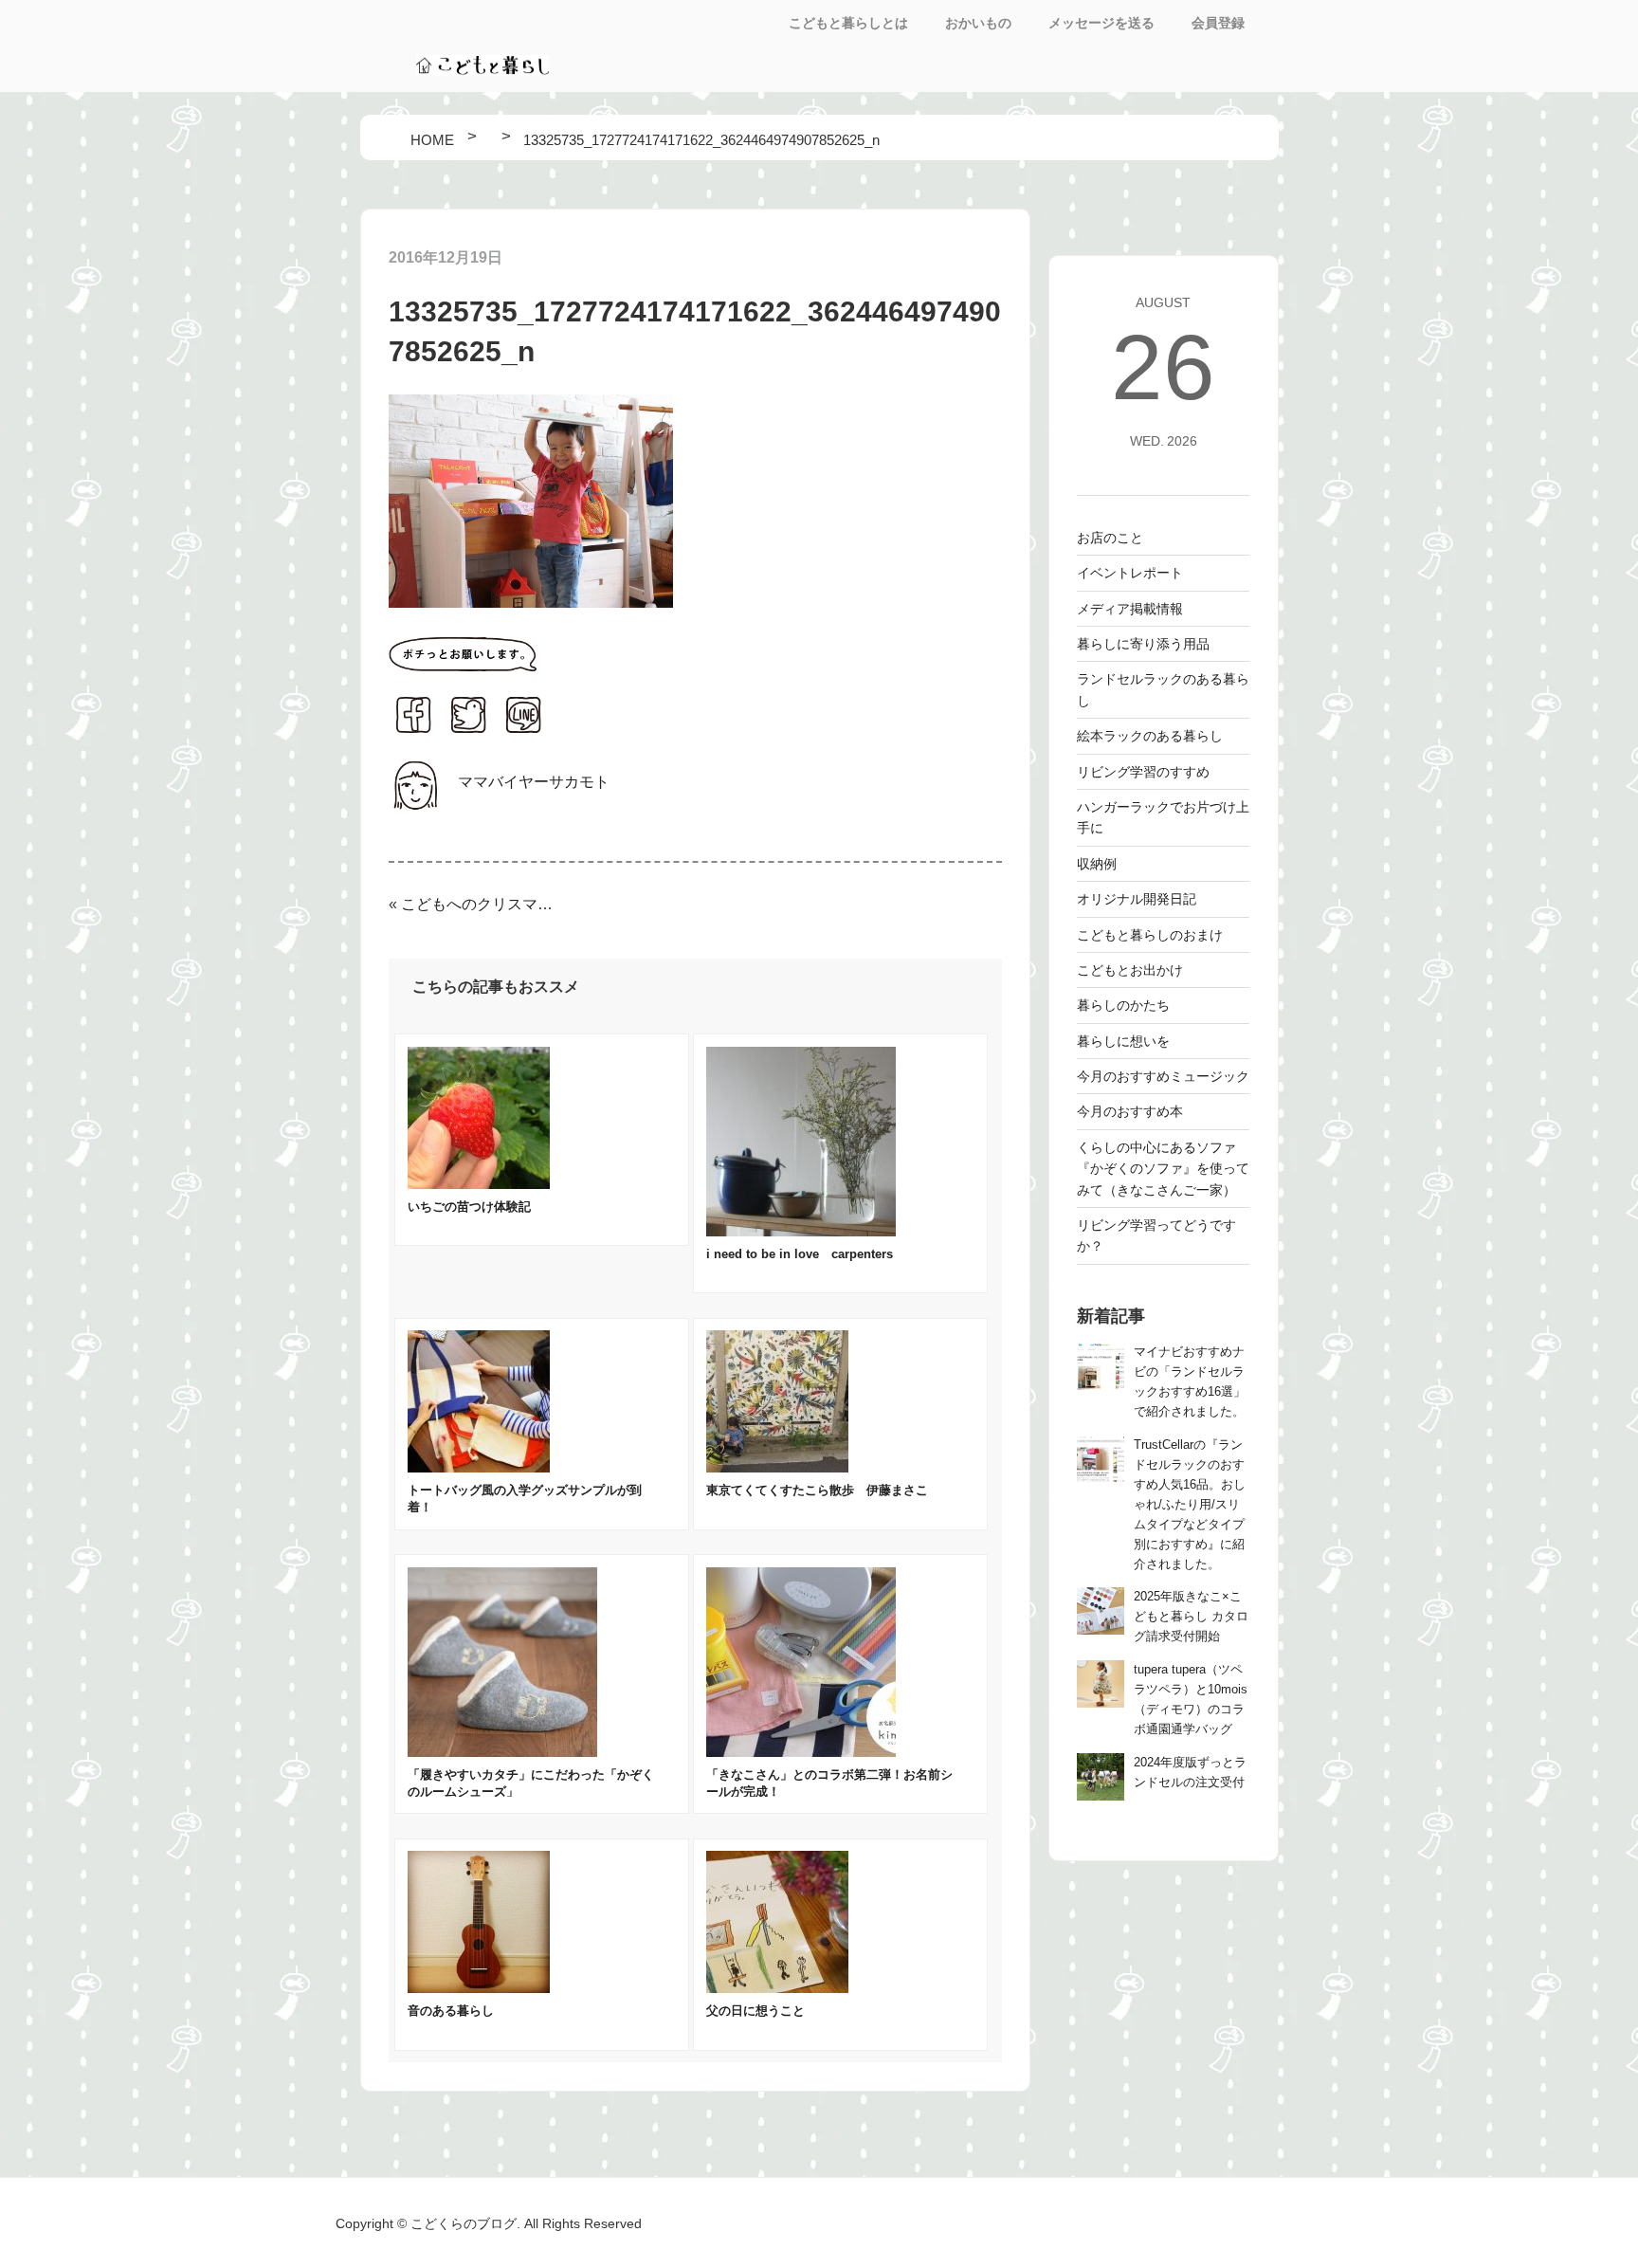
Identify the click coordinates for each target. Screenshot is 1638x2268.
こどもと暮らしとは (848, 23)
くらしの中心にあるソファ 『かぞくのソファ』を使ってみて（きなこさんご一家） (1163, 1169)
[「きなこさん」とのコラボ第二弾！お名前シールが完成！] (801, 1752)
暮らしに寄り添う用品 (1143, 644)
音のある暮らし (451, 2011)
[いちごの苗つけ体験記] (479, 1184)
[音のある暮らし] (479, 1988)
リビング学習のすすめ (1143, 772)
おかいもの (978, 23)
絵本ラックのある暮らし (1150, 736)
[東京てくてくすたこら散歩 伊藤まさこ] (777, 1467)
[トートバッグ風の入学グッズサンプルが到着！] (479, 1467)
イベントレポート (1130, 573)
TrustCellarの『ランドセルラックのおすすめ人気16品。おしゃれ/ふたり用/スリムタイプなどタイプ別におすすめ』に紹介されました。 (1190, 1505)
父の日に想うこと (755, 2011)
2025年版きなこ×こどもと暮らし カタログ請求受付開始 (1191, 1617)
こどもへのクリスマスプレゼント (478, 904)
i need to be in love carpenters (800, 1254)
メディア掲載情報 (1130, 609)
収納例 (1097, 864)
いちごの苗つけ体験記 (469, 1207)
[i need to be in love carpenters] (801, 1231)
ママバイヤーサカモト (534, 782)
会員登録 (1218, 23)
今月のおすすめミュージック (1163, 1076)
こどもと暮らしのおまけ (1150, 935)
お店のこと (1110, 538)
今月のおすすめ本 (1130, 1111)
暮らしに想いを (1123, 1041)
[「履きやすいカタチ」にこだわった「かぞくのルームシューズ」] (502, 1752)
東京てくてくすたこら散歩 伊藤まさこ (817, 1490)
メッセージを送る (1101, 23)
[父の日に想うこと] (777, 1988)
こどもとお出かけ (1130, 970)
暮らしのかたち (1123, 1005)
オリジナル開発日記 (1137, 899)
